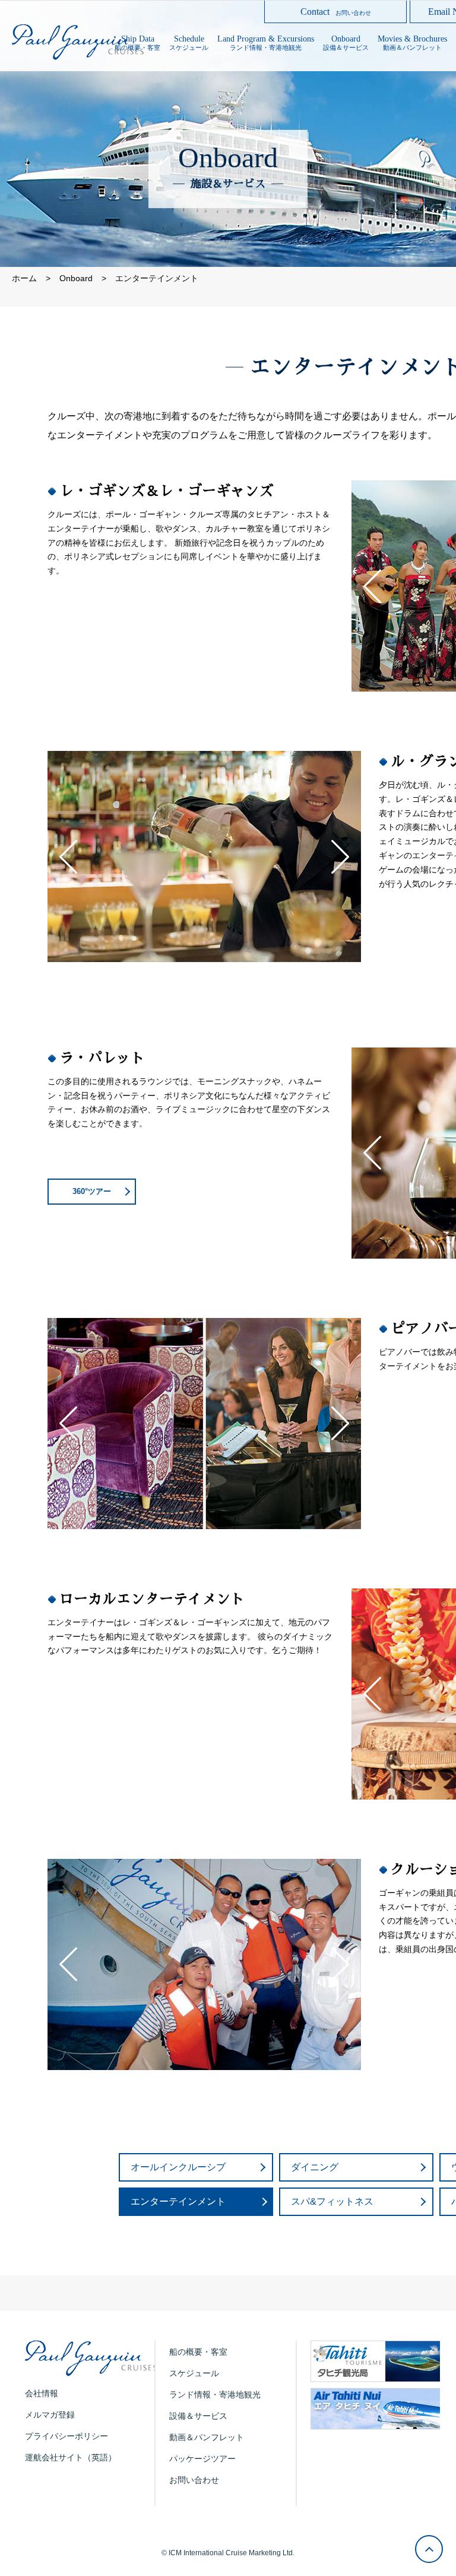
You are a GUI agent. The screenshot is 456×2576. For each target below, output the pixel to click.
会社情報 (42, 2393)
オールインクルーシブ (178, 2167)
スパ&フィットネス (332, 2201)
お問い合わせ (194, 2480)
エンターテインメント (178, 2201)
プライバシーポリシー (66, 2436)
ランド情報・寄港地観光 (215, 2394)
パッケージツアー (202, 2459)
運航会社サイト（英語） (71, 2457)
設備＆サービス (198, 2416)
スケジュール (194, 2373)
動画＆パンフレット (207, 2437)
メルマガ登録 (50, 2415)
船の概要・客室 (198, 2352)
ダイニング (315, 2167)
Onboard (76, 278)
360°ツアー (92, 1191)
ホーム (24, 278)
